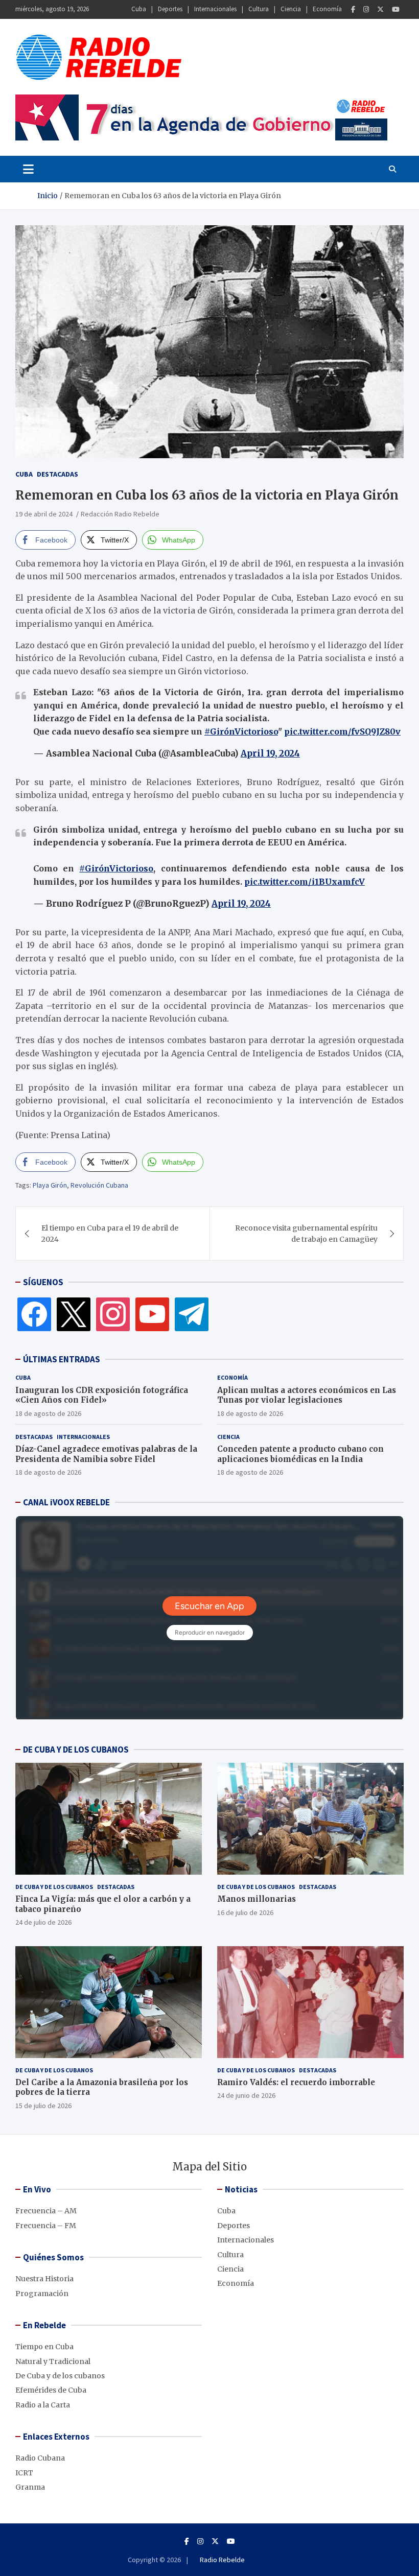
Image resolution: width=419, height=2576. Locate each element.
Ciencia (291, 9)
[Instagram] (366, 9)
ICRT (24, 2473)
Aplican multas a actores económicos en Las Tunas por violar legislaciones (307, 1395)
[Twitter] (380, 9)
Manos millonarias (257, 1899)
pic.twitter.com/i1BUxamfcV (305, 882)
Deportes (170, 9)
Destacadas (57, 474)
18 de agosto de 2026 (48, 1413)
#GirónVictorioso (241, 731)
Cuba (139, 9)
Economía (327, 9)
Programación (42, 2294)
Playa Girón (50, 1185)
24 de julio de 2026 (43, 1922)
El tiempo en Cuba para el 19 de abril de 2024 (110, 1234)
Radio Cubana (40, 2458)
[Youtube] (396, 9)
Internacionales (215, 9)
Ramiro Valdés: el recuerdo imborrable (296, 2082)
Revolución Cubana (99, 1185)
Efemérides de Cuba (51, 2390)
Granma (30, 2487)
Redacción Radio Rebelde (120, 514)
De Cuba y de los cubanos (54, 1887)
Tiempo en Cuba (44, 2347)
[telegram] (192, 1314)
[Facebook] (353, 9)
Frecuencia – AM (46, 2211)
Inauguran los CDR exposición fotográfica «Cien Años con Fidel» (102, 1395)
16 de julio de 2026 (245, 1912)
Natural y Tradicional (53, 2361)
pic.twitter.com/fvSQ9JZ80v (342, 731)
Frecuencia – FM (46, 2226)
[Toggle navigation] (28, 169)
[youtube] (152, 1314)
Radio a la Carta (43, 2405)
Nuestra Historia (44, 2279)
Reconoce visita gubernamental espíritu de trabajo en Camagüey (306, 1234)
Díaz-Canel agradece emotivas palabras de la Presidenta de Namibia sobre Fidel (106, 1454)
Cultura (259, 9)
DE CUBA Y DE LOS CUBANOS (76, 1750)
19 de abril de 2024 (44, 514)
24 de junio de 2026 (246, 2095)
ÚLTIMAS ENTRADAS (62, 1359)
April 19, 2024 (270, 753)
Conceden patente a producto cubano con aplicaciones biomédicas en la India (300, 1454)
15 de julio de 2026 (43, 2106)
